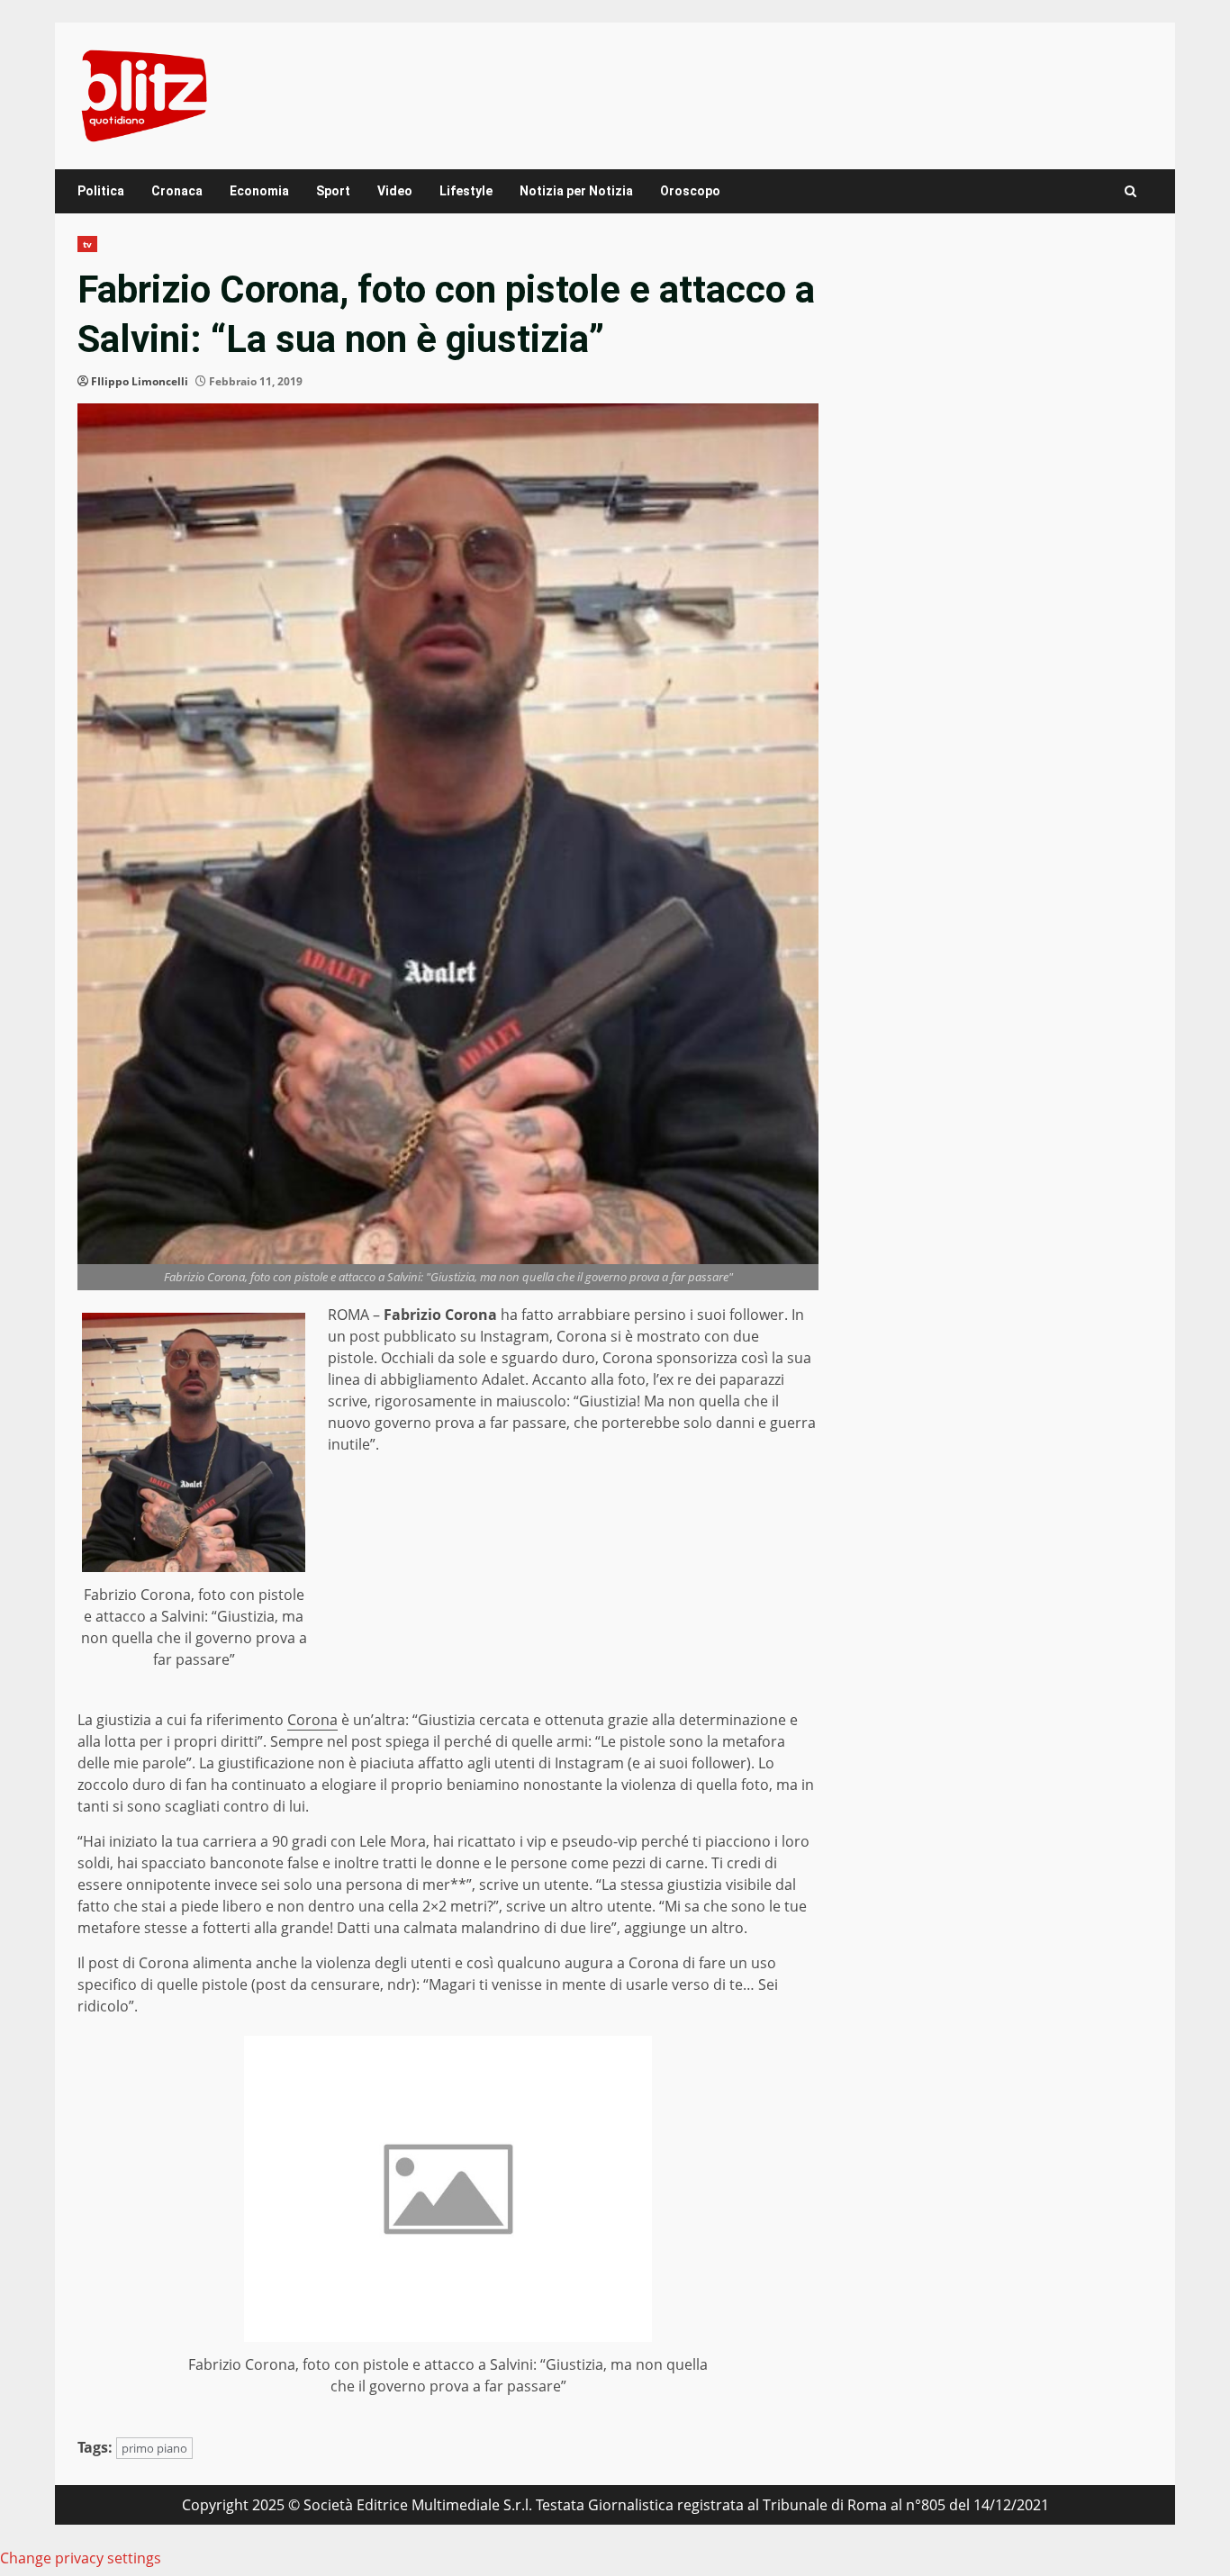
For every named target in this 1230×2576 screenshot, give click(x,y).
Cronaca (177, 191)
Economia (259, 191)
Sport (333, 191)
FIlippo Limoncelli (140, 381)
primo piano (154, 2448)
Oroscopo (690, 191)
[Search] (1131, 191)
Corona (312, 1720)
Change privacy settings (81, 2558)
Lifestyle (466, 191)
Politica (101, 191)
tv (87, 244)
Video (395, 191)
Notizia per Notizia (576, 191)
